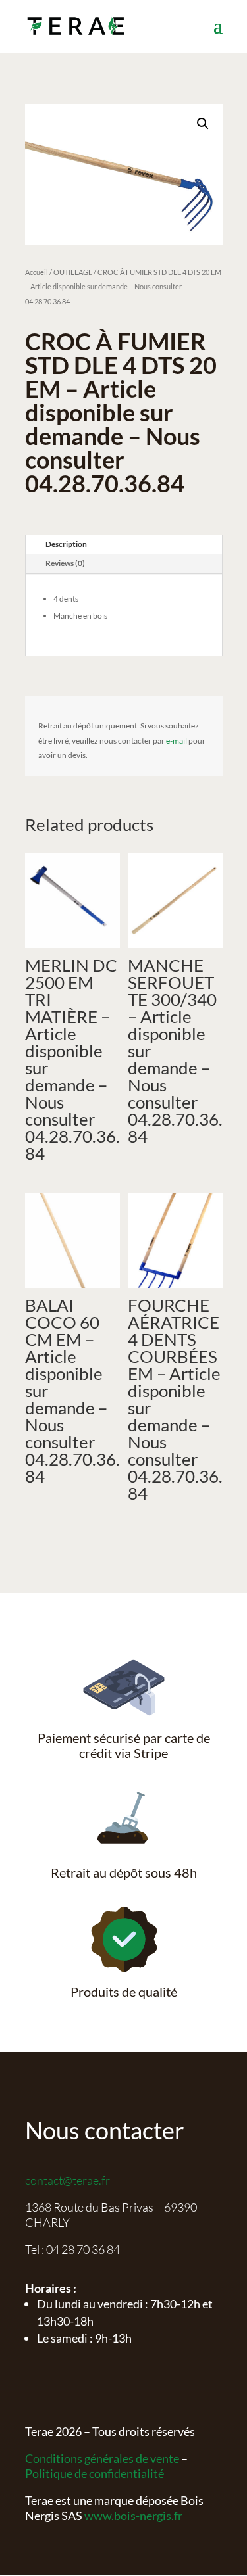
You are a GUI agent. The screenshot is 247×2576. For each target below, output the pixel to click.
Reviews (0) (65, 563)
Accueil (37, 272)
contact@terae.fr (68, 2180)
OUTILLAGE (73, 272)
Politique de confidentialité (95, 2473)
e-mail (177, 741)
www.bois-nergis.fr (133, 2516)
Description (66, 544)
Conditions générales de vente (102, 2458)
